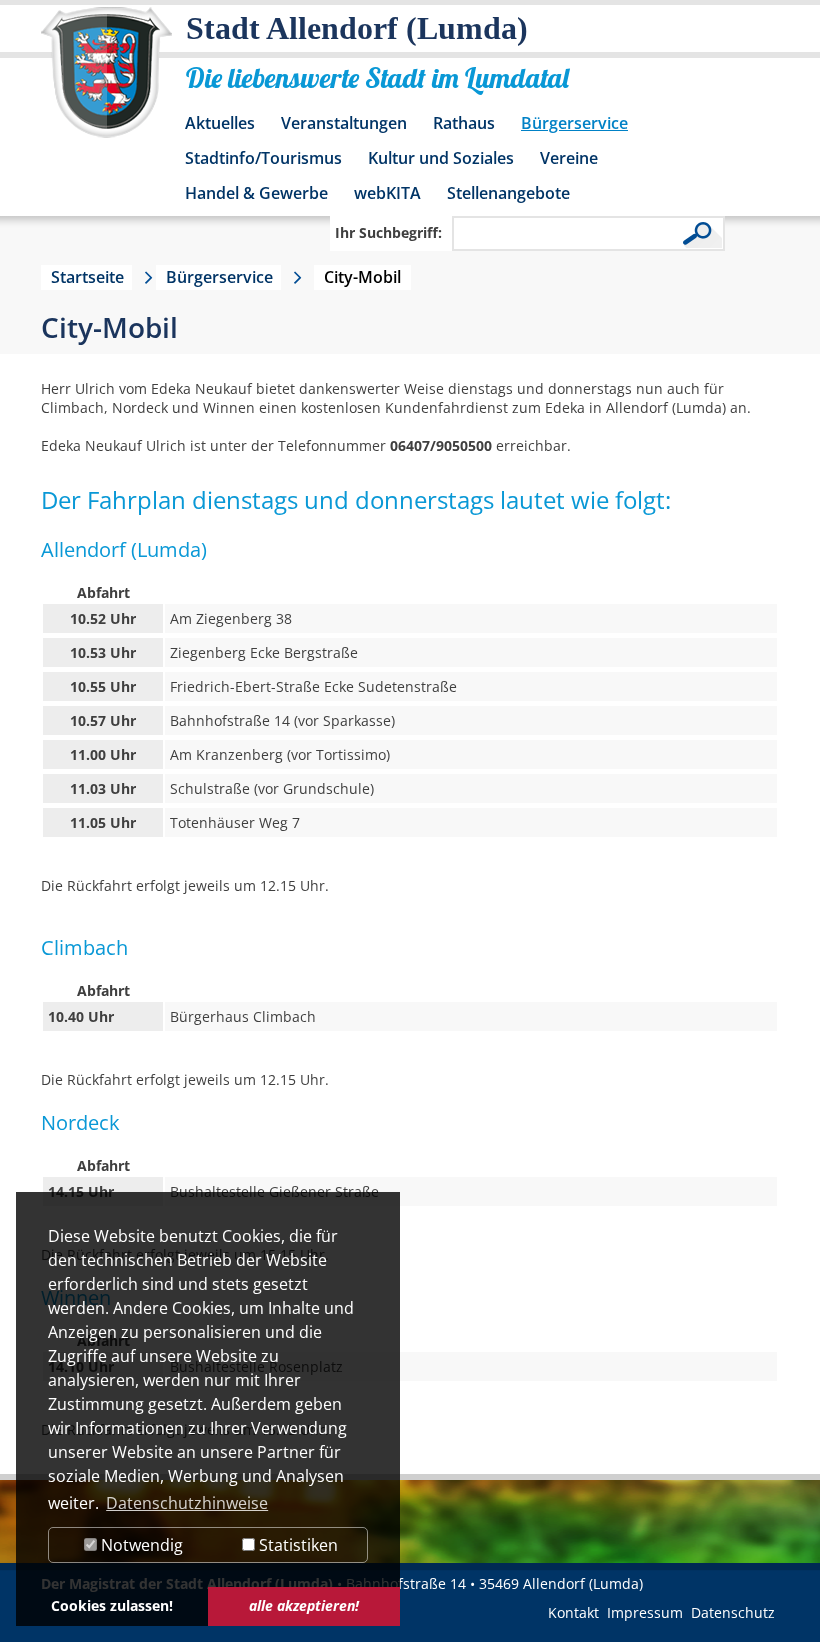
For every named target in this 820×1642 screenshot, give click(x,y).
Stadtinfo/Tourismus (263, 158)
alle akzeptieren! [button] (304, 1605)
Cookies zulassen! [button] (112, 1605)
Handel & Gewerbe (256, 193)
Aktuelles (220, 123)
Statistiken (296, 1545)
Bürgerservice (574, 123)
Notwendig (140, 1545)
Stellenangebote (508, 193)
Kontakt (573, 1612)
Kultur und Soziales (441, 158)
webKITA (387, 193)
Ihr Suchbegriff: (388, 232)
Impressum (645, 1612)
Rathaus (464, 123)
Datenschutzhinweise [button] (187, 1503)
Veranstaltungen (344, 123)
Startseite (87, 277)
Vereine (569, 158)
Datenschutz (733, 1612)
